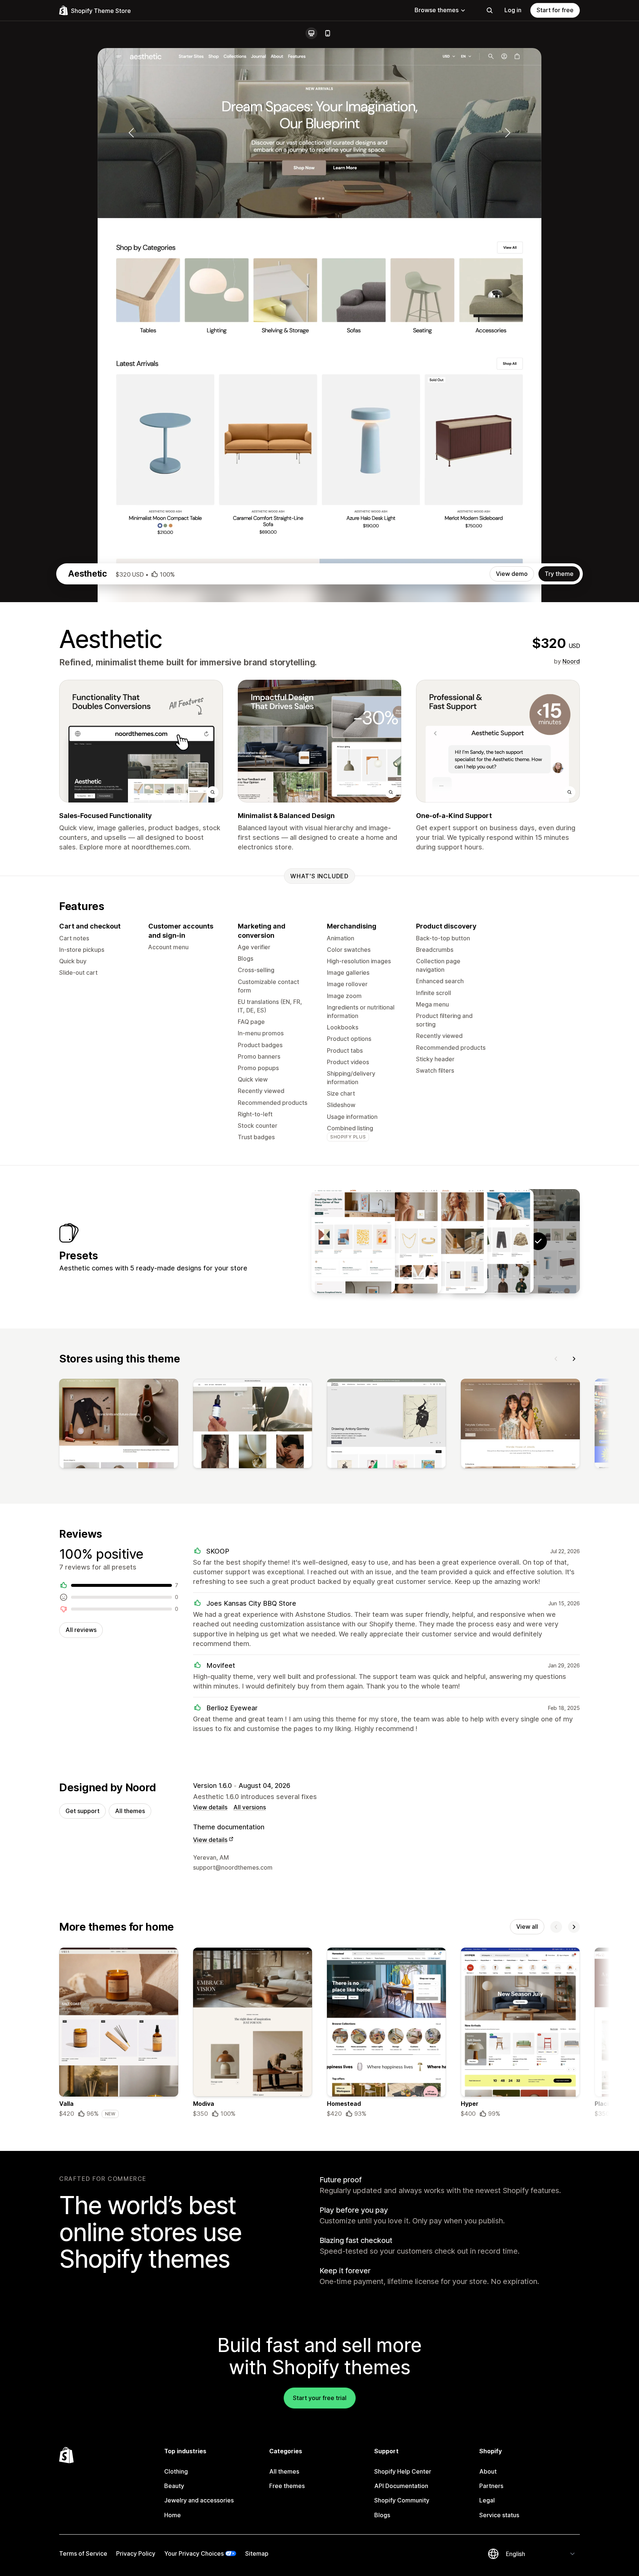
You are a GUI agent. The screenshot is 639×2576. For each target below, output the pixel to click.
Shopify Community (402, 2500)
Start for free (555, 10)
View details (210, 1807)
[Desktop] (311, 33)
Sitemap (257, 2553)
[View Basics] (492, 1241)
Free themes (287, 2486)
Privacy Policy (136, 2553)
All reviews (81, 1630)
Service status (499, 2515)
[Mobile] (328, 33)
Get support (82, 1811)
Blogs (382, 2515)
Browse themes (437, 10)
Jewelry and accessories (199, 2500)
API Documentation (401, 2486)
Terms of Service (83, 2553)
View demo (512, 574)
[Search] (490, 10)
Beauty (174, 2486)
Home (173, 2515)
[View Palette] (353, 1241)
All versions (250, 1807)
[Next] (574, 1359)
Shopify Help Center (403, 2471)
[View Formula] (446, 1241)
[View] (119, 1425)
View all (527, 1927)
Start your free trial (320, 2398)
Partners (491, 2486)
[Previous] (556, 1359)
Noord (571, 661)
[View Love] (399, 1241)
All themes (130, 1811)
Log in (513, 10)
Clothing (176, 2471)
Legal (487, 2500)
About (488, 2471)
